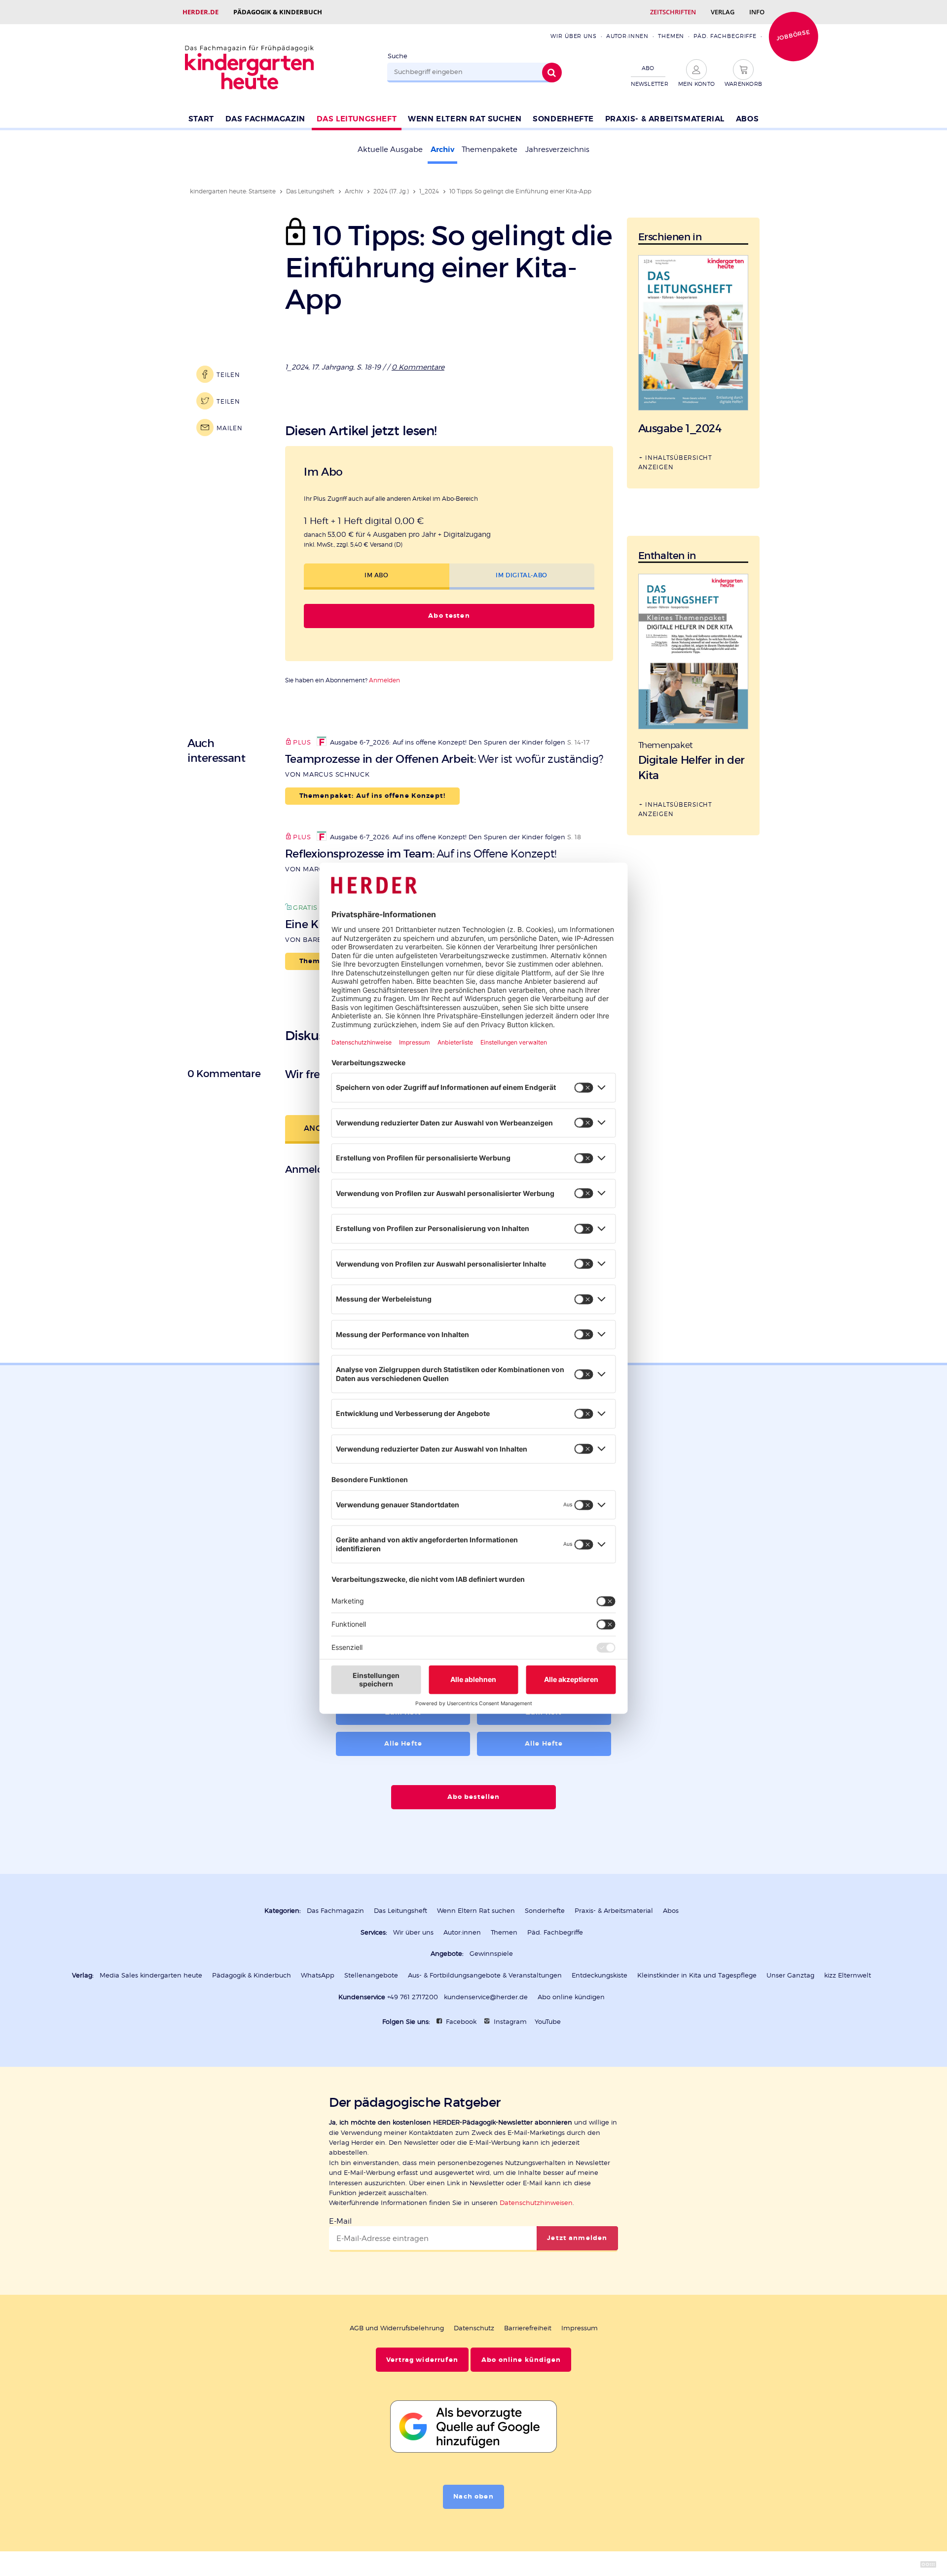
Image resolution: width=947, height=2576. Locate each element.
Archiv (442, 149)
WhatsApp (318, 1975)
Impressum (580, 2328)
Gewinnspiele (491, 1954)
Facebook (461, 2022)
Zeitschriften (673, 12)
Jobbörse (793, 35)
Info (757, 12)
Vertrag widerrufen (422, 2360)
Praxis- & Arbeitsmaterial (665, 119)
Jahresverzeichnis (557, 149)
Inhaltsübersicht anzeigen (675, 462)
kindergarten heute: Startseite (233, 191)
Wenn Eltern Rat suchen (465, 119)
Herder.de (200, 12)
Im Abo (377, 575)
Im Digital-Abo (521, 575)
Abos (747, 119)
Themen (671, 36)
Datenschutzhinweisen (536, 2203)
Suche (398, 56)
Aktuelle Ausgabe (390, 149)
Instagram (510, 2022)
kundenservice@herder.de (486, 1997)
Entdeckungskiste (600, 1975)
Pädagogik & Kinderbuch (278, 12)
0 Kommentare (418, 367)
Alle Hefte (403, 1744)
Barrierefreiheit (528, 2328)
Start (201, 119)
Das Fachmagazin (265, 119)
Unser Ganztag (790, 1975)
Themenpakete (490, 149)
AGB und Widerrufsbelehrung (397, 2328)
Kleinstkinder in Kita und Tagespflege (697, 1975)
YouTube (548, 2022)
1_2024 (429, 191)
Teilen (228, 375)
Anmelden (384, 680)
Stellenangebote (371, 1975)
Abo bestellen (474, 1797)
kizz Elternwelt (848, 1975)
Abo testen (449, 616)
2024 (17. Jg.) (391, 191)
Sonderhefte (563, 119)
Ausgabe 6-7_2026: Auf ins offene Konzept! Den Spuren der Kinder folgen (448, 742)
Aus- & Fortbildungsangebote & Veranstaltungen (485, 1975)
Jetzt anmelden (577, 2238)
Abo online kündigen (571, 1997)
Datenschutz (474, 2328)
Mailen (229, 428)
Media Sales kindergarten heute (151, 1975)
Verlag (723, 12)
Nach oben (473, 2497)
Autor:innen (627, 36)
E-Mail (340, 2221)
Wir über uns (573, 36)
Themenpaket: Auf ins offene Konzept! (372, 796)
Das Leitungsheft (357, 119)
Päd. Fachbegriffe (725, 36)
